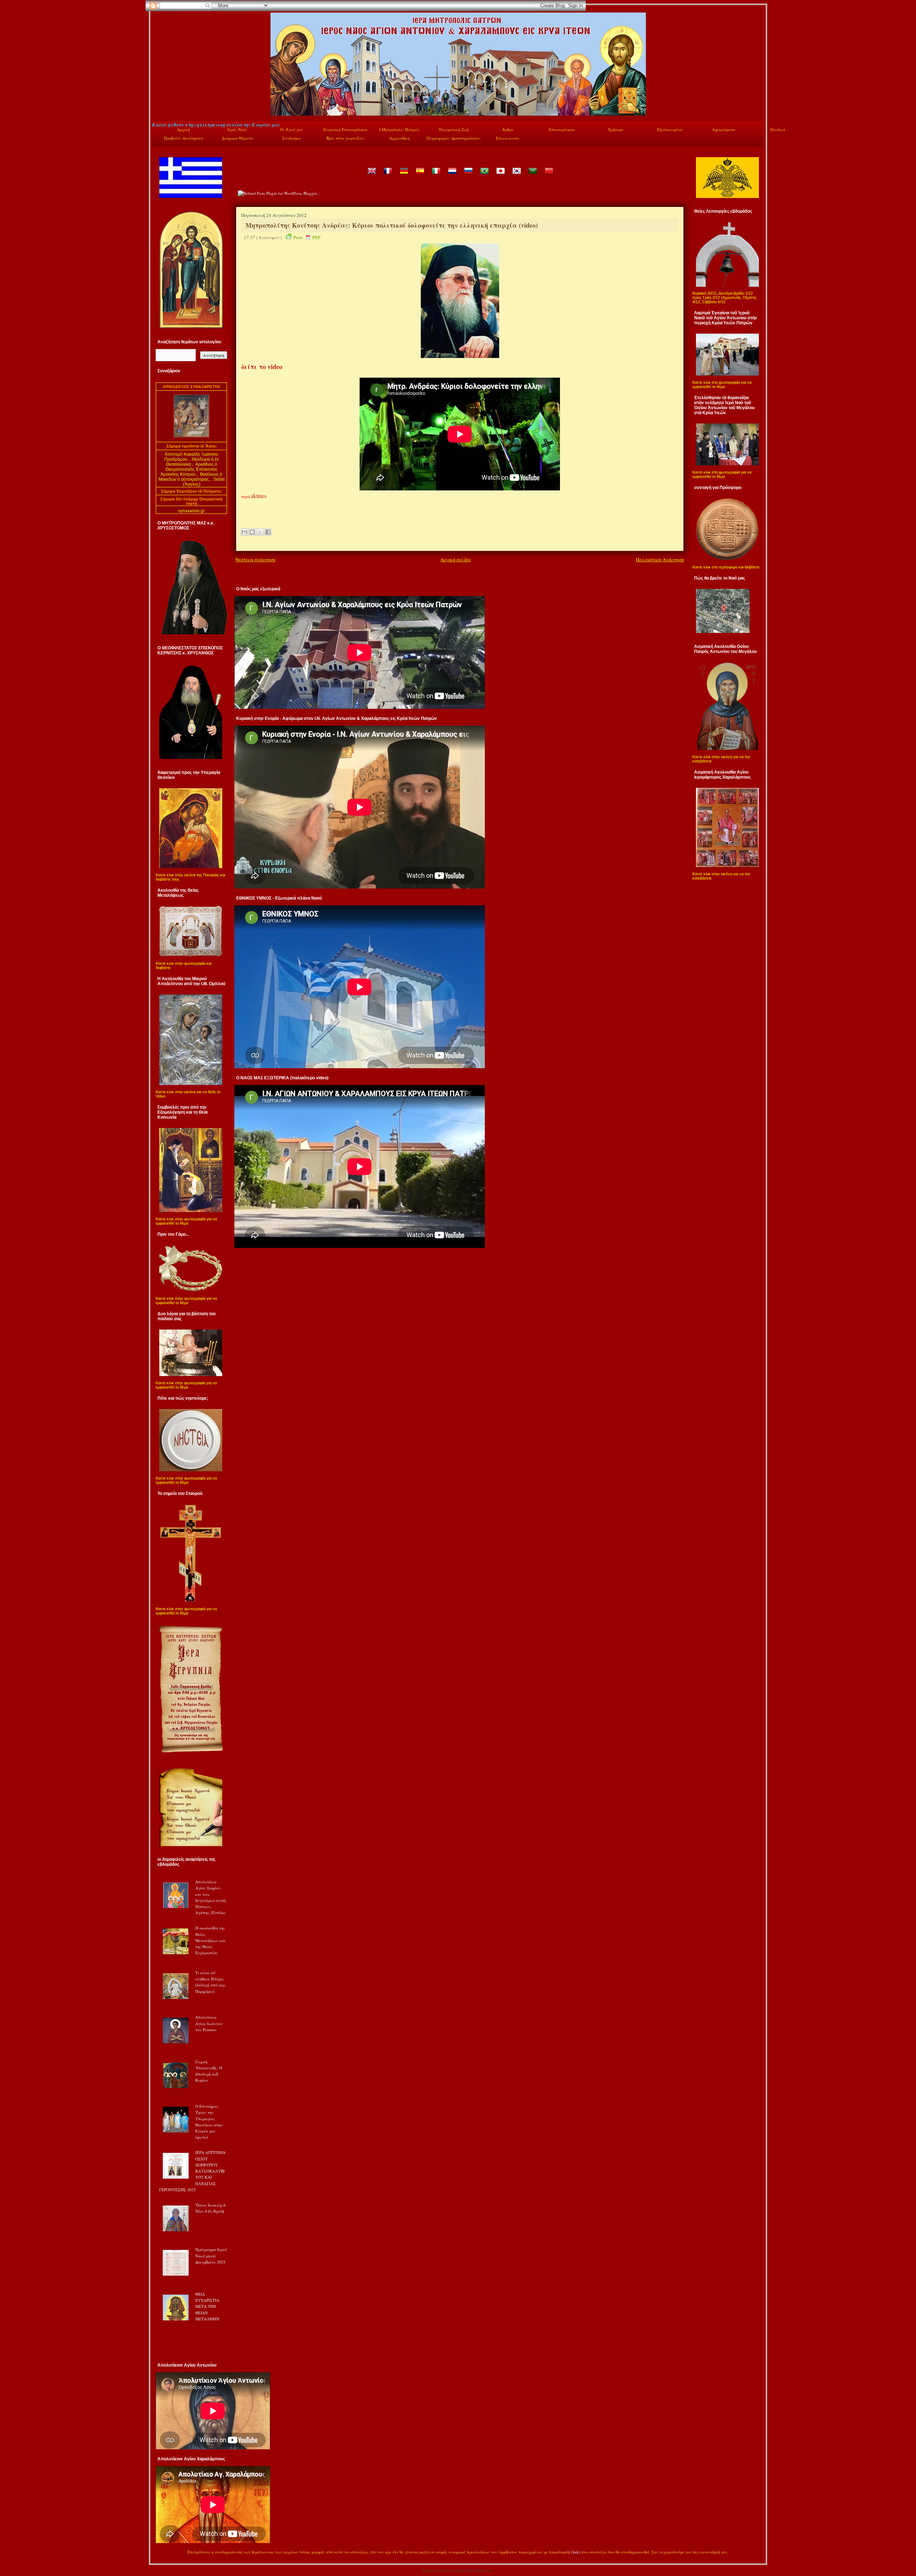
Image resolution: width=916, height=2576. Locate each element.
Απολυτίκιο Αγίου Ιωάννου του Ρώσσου (209, 2023)
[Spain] (420, 176)
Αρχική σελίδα (456, 560)
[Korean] (516, 176)
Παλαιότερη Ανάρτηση (660, 560)
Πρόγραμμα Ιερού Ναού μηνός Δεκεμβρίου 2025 (211, 2256)
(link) (576, 2552)
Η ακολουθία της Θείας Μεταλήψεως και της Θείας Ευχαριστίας (211, 1940)
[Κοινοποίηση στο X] (260, 532)
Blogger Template (437, 2570)
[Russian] (468, 176)
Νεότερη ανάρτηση (255, 560)
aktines (259, 496)
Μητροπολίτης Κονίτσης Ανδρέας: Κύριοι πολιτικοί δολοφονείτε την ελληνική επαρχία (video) (392, 225)
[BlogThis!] (252, 532)
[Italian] (436, 176)
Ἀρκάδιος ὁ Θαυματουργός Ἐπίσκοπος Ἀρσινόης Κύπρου (189, 469)
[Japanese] (500, 176)
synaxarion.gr (191, 511)
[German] (404, 176)
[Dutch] (452, 176)
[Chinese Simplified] (549, 176)
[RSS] (160, 2553)
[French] (388, 176)
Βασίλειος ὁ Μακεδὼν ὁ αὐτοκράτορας (191, 477)
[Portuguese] (484, 176)
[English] (371, 176)
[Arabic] (532, 176)
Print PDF (307, 237)
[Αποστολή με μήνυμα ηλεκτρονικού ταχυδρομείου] (244, 532)
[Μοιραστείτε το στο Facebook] (268, 532)
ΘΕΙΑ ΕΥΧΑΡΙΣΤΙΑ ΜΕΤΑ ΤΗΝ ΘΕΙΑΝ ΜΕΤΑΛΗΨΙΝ (207, 2306)
